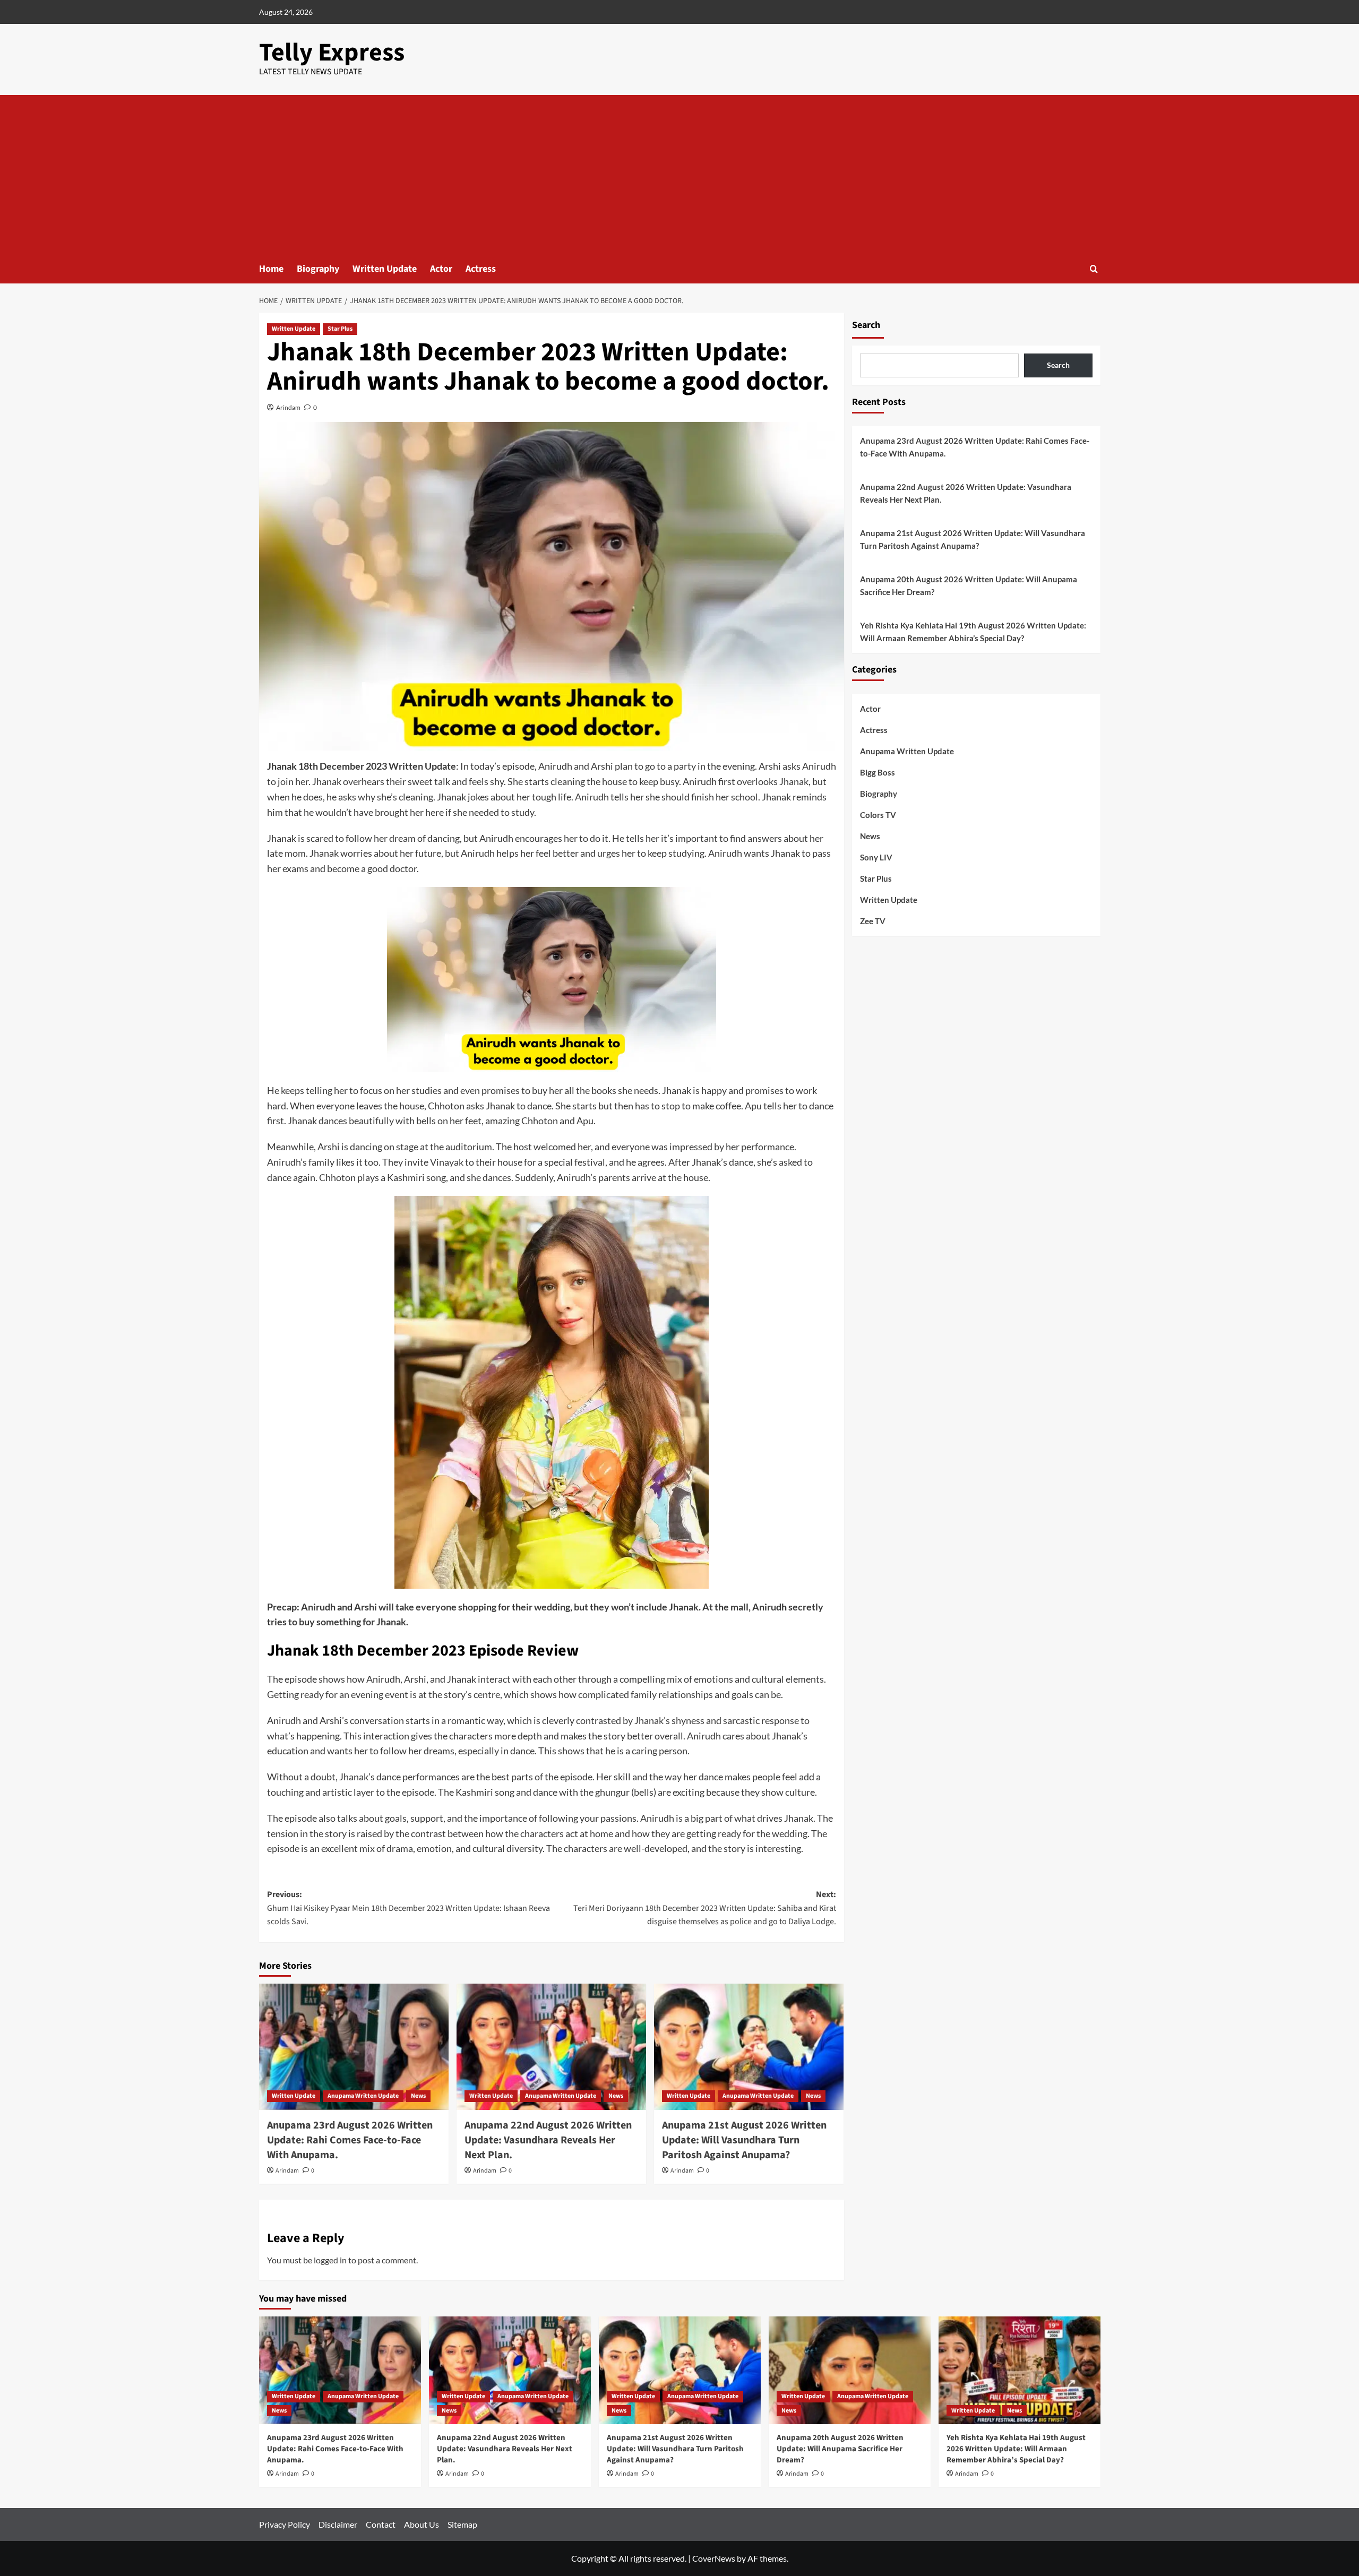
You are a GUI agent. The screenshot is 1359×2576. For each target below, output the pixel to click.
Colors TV (878, 815)
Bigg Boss (878, 772)
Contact (381, 2524)
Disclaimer (338, 2524)
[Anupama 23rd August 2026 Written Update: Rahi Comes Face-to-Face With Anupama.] (354, 2047)
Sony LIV (876, 857)
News (418, 2096)
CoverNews (714, 2558)
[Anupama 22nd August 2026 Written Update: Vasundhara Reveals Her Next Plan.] (551, 2047)
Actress (481, 269)
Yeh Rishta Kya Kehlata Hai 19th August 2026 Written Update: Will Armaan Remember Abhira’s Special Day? (973, 632)
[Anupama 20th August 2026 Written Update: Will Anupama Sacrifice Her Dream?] (850, 2370)
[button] (1094, 269)
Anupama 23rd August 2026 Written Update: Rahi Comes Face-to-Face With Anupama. (350, 2140)
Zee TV (873, 921)
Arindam (288, 407)
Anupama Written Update (363, 2096)
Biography (318, 269)
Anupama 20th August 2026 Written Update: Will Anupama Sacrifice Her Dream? (969, 585)
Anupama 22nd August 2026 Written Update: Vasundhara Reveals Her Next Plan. (548, 2140)
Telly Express (332, 53)
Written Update (385, 269)
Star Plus (340, 329)
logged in (330, 2260)
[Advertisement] (679, 175)
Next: (705, 1908)
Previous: (408, 1908)
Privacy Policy (285, 2524)
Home (271, 269)
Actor (441, 269)
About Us (422, 2524)
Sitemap (462, 2524)
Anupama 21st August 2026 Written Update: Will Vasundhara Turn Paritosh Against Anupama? (744, 2140)
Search (866, 325)
